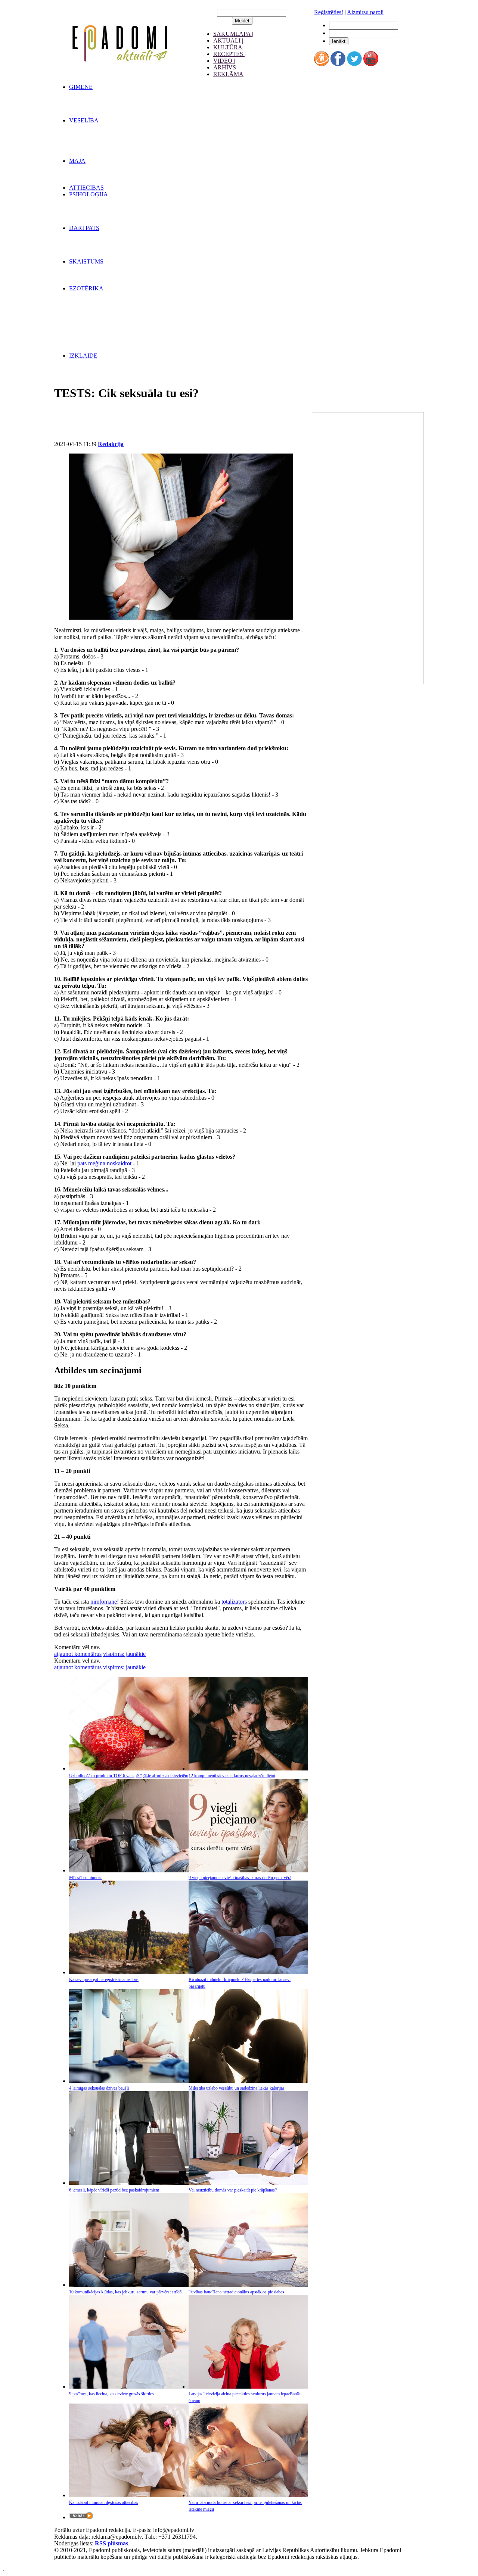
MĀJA (77, 161)
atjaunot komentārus (78, 1654)
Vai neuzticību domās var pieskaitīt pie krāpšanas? (233, 2190)
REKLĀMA (228, 74)
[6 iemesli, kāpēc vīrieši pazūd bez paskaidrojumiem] (129, 2183)
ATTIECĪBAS (86, 188)
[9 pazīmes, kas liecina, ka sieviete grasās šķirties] (129, 2387)
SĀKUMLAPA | (233, 34)
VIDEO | (224, 61)
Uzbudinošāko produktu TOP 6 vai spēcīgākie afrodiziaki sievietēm (129, 1776)
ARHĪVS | (226, 67)
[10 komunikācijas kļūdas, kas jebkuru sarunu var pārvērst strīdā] (129, 2285)
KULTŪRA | (229, 47)
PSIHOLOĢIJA (89, 194)
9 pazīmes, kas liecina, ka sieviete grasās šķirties (111, 2394)
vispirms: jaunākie (124, 1654)
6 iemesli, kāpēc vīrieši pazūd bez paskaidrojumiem (114, 2190)
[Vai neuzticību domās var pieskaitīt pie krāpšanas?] (248, 2183)
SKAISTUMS (86, 261)
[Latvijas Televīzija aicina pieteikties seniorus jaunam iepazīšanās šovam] (248, 2387)
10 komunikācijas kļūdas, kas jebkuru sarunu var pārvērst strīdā (125, 2292)
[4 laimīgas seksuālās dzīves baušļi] (129, 2081)
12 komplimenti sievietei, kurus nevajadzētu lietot (232, 1776)
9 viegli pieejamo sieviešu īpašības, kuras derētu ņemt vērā (240, 1878)
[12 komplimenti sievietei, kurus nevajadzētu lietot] (248, 1768)
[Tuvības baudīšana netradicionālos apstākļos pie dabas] (248, 2285)
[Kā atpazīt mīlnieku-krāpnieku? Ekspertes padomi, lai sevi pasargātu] (248, 1972)
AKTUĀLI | (228, 41)
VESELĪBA (84, 120)
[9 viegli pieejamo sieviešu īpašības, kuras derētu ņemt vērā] (248, 1870)
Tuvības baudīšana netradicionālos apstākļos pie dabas (236, 2292)
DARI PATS (84, 228)
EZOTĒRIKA (86, 288)
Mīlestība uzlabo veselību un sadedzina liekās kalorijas (237, 2088)
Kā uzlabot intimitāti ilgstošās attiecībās (104, 2502)
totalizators (234, 1602)
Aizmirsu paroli (365, 12)
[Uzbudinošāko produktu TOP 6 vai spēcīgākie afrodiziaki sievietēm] (129, 1768)
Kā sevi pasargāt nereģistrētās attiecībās (104, 1979)
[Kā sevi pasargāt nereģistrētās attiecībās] (129, 1972)
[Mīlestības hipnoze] (129, 1870)
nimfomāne (104, 1602)
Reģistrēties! (329, 12)
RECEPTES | (229, 54)
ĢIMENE (81, 87)
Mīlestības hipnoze (86, 1878)
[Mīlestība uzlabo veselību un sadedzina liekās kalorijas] (248, 2081)
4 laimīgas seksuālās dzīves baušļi (99, 2088)
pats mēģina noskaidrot (104, 1163)
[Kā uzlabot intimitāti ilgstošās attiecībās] (129, 2495)
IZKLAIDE (83, 356)
